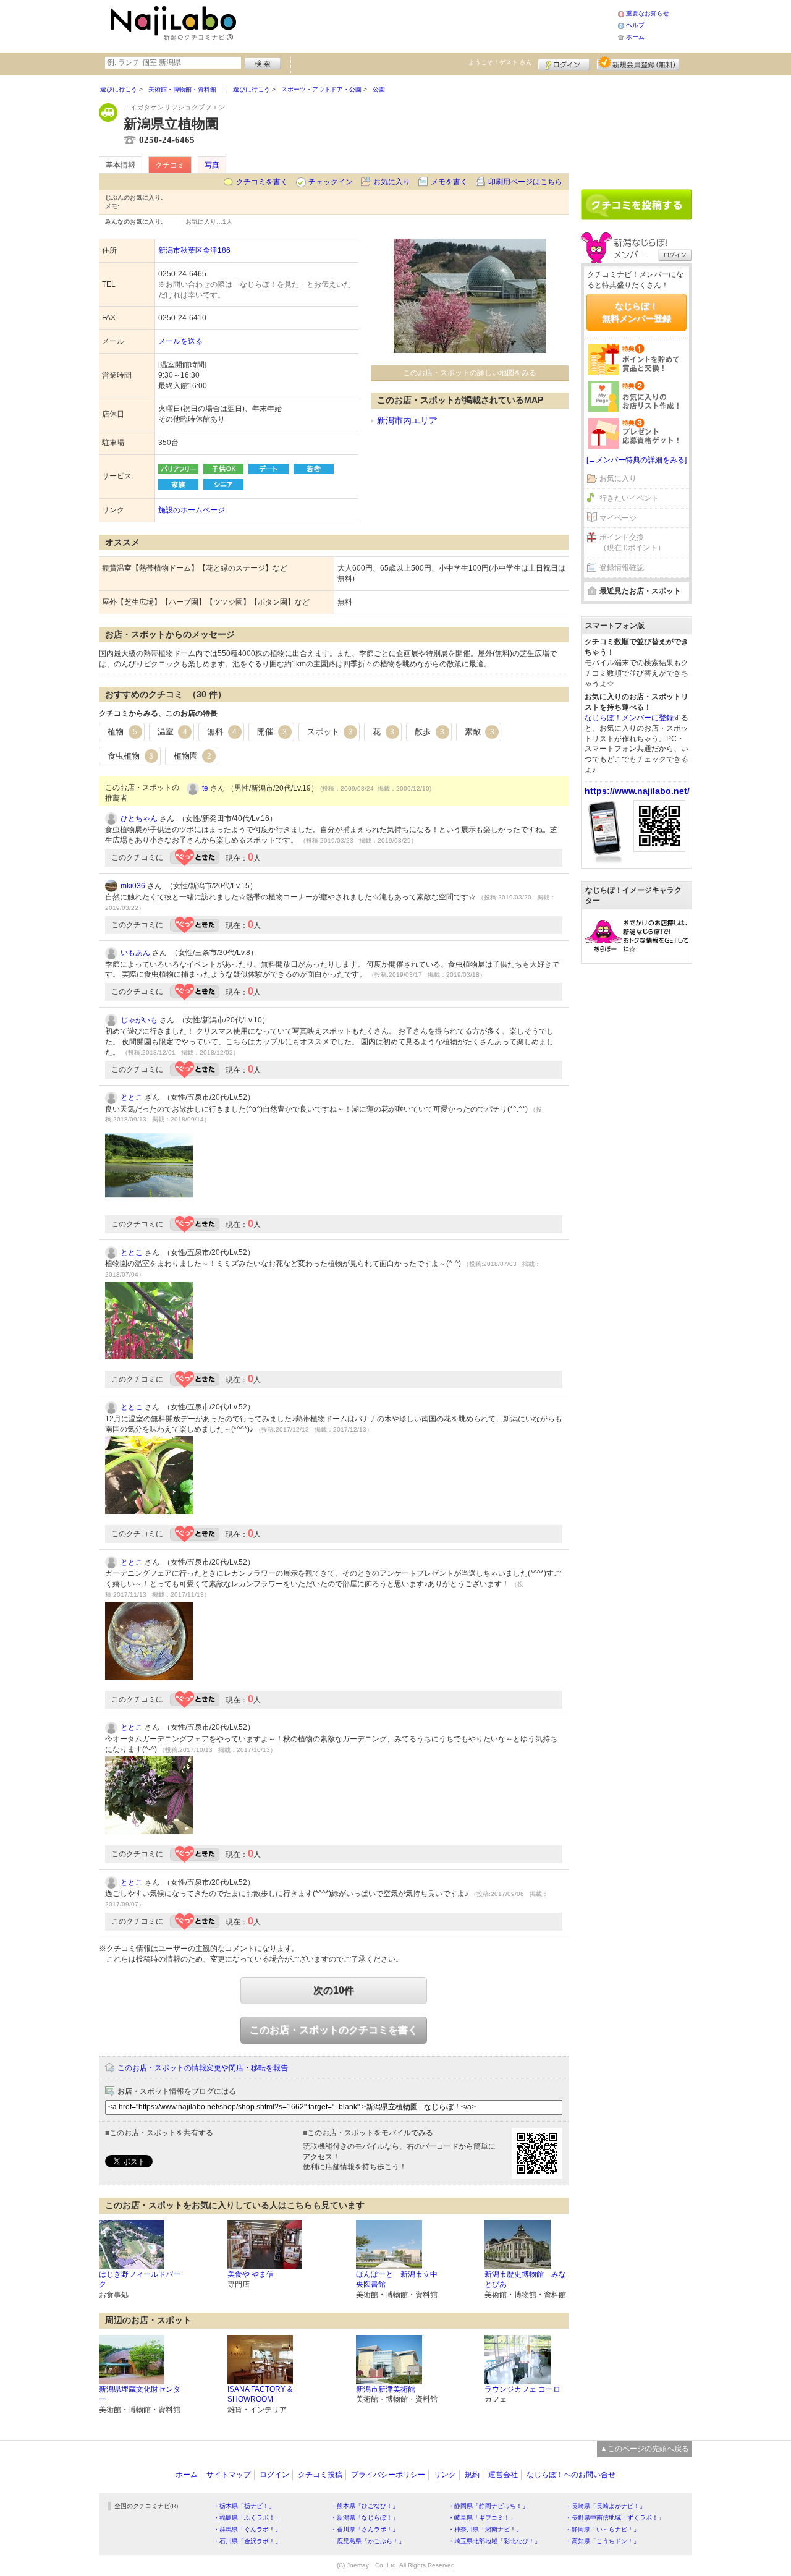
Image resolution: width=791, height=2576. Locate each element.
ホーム (635, 37)
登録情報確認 (622, 567)
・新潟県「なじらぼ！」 (365, 2518)
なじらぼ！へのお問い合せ (571, 2475)
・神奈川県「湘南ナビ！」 (485, 2529)
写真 (212, 165)
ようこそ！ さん (500, 62)
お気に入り (392, 182)
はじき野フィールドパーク (140, 2280)
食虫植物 (130, 756)
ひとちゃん (139, 818)
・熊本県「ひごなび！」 (365, 2506)
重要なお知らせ (648, 13)
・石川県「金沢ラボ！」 (247, 2541)
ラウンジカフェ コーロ (522, 2389)
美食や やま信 (251, 2274)
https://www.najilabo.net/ (637, 791)
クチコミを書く (262, 182)
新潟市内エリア (407, 420)
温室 (172, 732)
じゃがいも (139, 1020)
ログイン (564, 63)
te (205, 788)
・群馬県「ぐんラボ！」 (247, 2529)
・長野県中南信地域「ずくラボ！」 (615, 2518)
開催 (272, 732)
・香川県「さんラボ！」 (365, 2529)
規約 (472, 2475)
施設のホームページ (192, 510)
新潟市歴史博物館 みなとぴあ (525, 2280)
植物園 (192, 756)
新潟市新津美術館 (386, 2389)
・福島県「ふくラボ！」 (247, 2518)
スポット (330, 732)
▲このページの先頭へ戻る (645, 2449)
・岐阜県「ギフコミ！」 (482, 2518)
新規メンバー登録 (638, 63)
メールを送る (180, 341)
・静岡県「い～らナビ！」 (603, 2529)
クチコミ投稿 (320, 2475)
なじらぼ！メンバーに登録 (629, 718)
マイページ (618, 518)
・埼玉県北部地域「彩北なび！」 (494, 2541)
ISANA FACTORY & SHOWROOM (260, 2395)
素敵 (480, 732)
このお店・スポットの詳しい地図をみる (470, 373)
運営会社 (503, 2475)
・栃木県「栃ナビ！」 (244, 2506)
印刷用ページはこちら (525, 182)
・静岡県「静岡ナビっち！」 (488, 2506)
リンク (445, 2475)
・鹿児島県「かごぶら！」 (368, 2541)
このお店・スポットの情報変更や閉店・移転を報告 (203, 2068)
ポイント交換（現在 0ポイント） (632, 542)
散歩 (429, 732)
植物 (122, 732)
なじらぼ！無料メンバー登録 (637, 312)
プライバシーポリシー (388, 2475)
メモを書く (449, 182)
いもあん (135, 953)
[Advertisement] (429, 25)
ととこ (132, 1097)
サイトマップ (229, 2475)
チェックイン (331, 182)
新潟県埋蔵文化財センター (140, 2395)
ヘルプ (635, 25)
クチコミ (170, 165)
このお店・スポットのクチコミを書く (334, 2030)
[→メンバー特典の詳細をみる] (637, 460)
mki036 (133, 886)
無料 (222, 732)
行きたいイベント (629, 498)
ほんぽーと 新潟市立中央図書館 (397, 2280)
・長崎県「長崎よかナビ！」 (606, 2506)
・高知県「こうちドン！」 (603, 2541)
